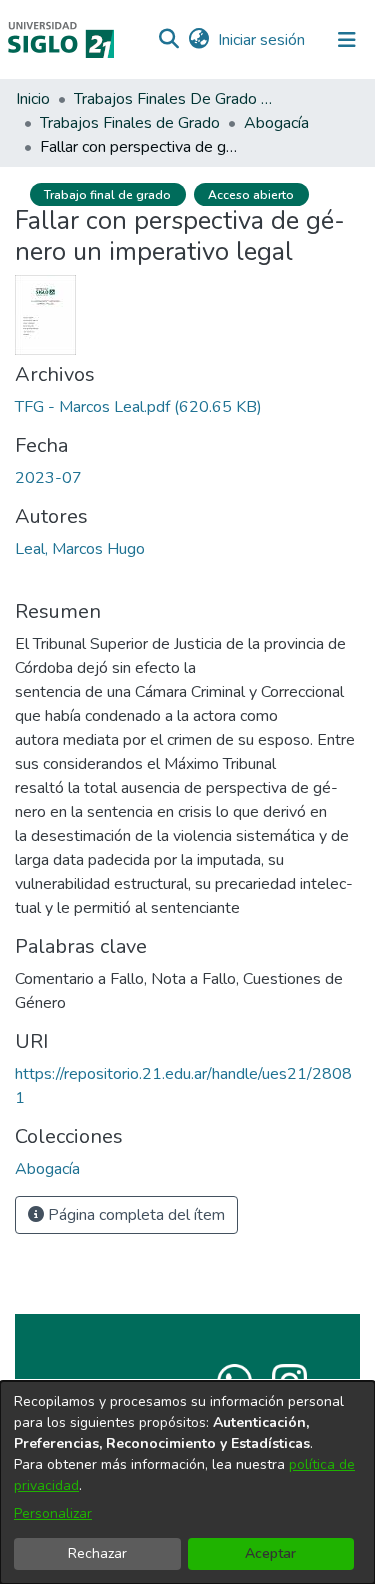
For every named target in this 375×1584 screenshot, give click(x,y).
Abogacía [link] (276, 123)
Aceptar (270, 1553)
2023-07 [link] (48, 478)
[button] (168, 40)
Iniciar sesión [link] (262, 40)
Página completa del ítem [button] (134, 1215)
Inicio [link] (33, 99)
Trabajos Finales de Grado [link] (130, 123)
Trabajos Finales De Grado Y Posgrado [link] (174, 99)
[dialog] (187, 1482)
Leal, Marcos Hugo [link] (80, 549)
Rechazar (97, 1553)
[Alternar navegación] (347, 40)
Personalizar (53, 1513)
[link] (138, 407)
